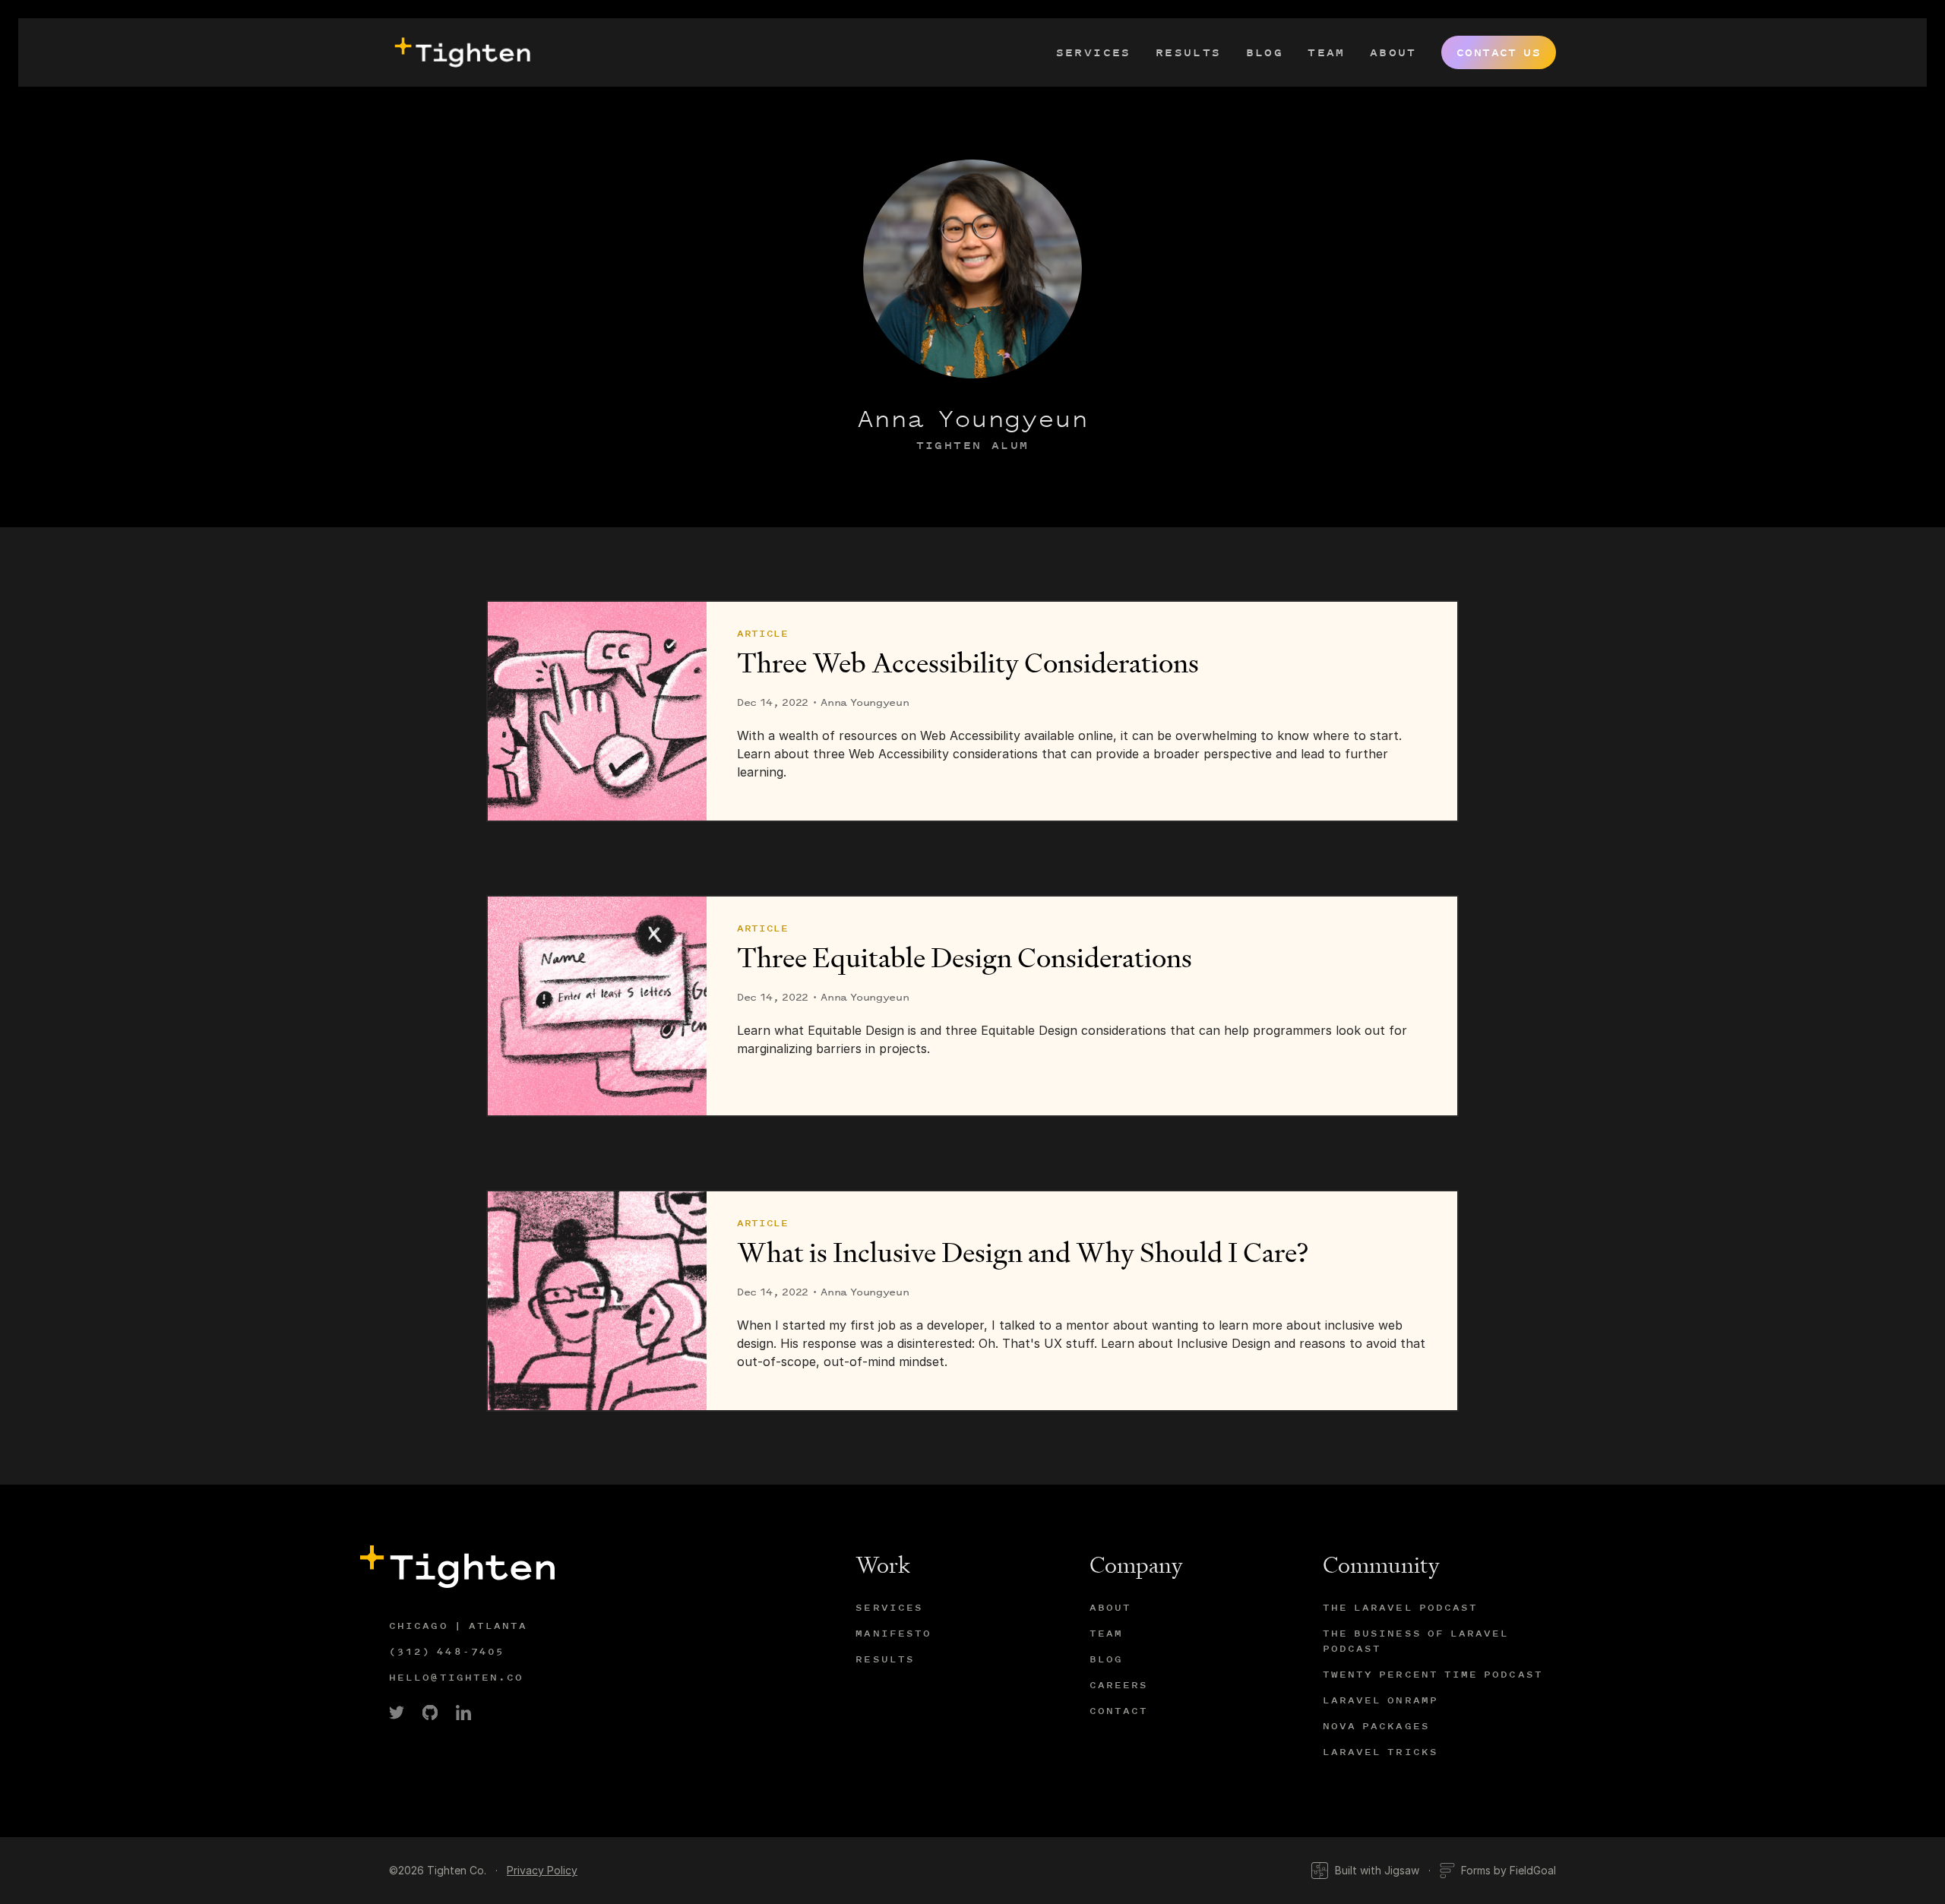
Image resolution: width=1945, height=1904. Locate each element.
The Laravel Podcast (1401, 1607)
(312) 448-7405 (447, 1651)
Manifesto (893, 1633)
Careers (1119, 1685)
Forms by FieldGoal (1509, 1870)
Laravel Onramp (1380, 1700)
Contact (1119, 1711)
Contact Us (1499, 52)
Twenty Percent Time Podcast (1433, 1674)
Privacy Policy (542, 1870)
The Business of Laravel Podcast (1416, 1641)
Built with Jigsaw (1377, 1870)
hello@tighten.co (457, 1677)
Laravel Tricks (1380, 1752)
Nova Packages (1376, 1726)
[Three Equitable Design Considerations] (597, 1006)
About (1393, 52)
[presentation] (460, 52)
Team (1327, 52)
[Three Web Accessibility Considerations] (597, 711)
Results (1189, 52)
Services (1094, 52)
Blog (1265, 52)
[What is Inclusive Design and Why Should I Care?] (597, 1301)
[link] (397, 1713)
